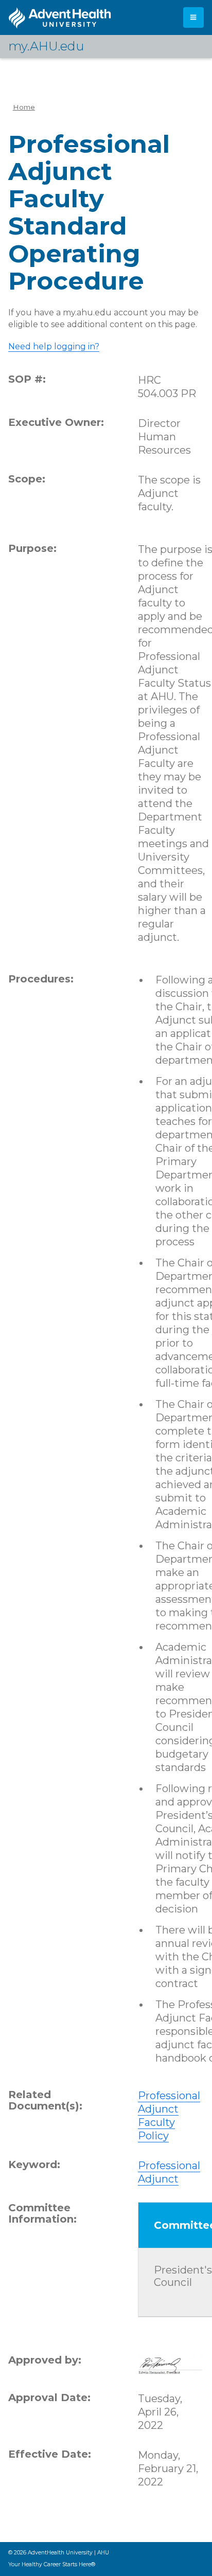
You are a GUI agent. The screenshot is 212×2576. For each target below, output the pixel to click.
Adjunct (158, 2179)
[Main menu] (193, 17)
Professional (169, 2166)
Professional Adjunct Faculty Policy (169, 2116)
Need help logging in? (54, 346)
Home (24, 107)
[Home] (60, 18)
